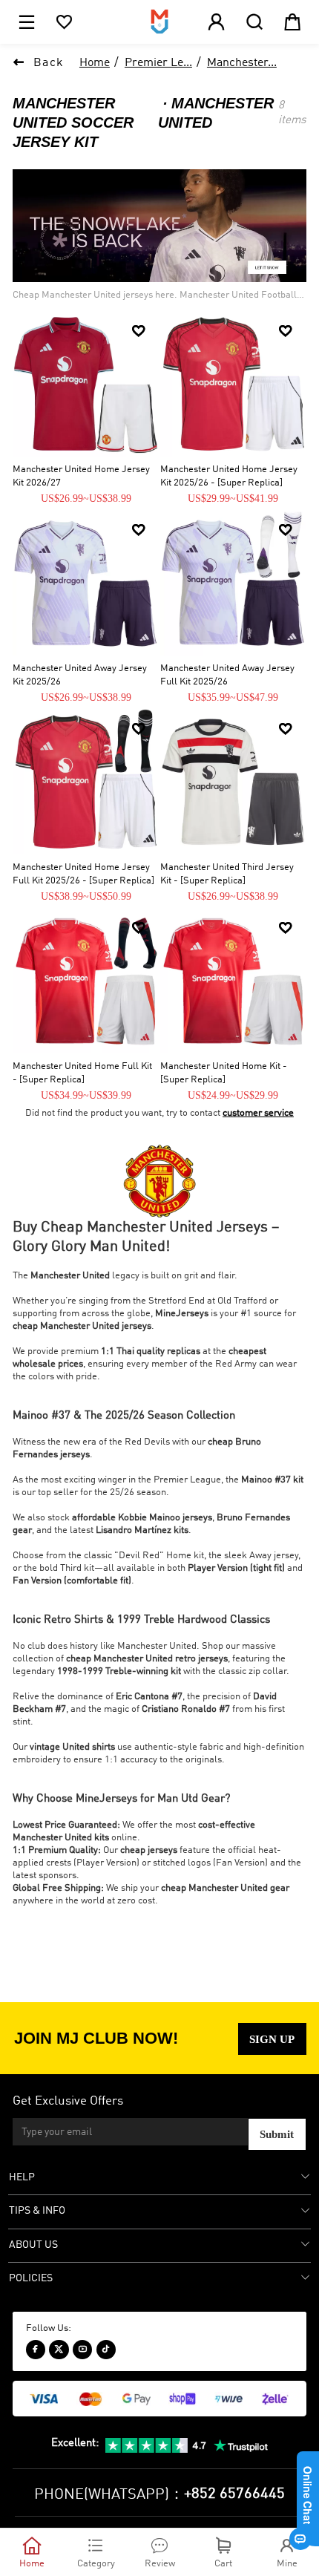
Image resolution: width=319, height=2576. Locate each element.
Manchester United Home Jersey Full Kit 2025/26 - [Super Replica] (83, 874)
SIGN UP (272, 2039)
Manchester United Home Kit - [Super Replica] (224, 1073)
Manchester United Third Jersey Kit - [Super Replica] (227, 874)
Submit (277, 2134)
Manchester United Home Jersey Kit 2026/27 (81, 476)
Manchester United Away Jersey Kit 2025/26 (80, 675)
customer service (258, 1113)
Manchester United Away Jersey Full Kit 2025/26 (227, 675)
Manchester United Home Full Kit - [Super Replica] (82, 1073)
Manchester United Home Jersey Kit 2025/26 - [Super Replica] (229, 476)
